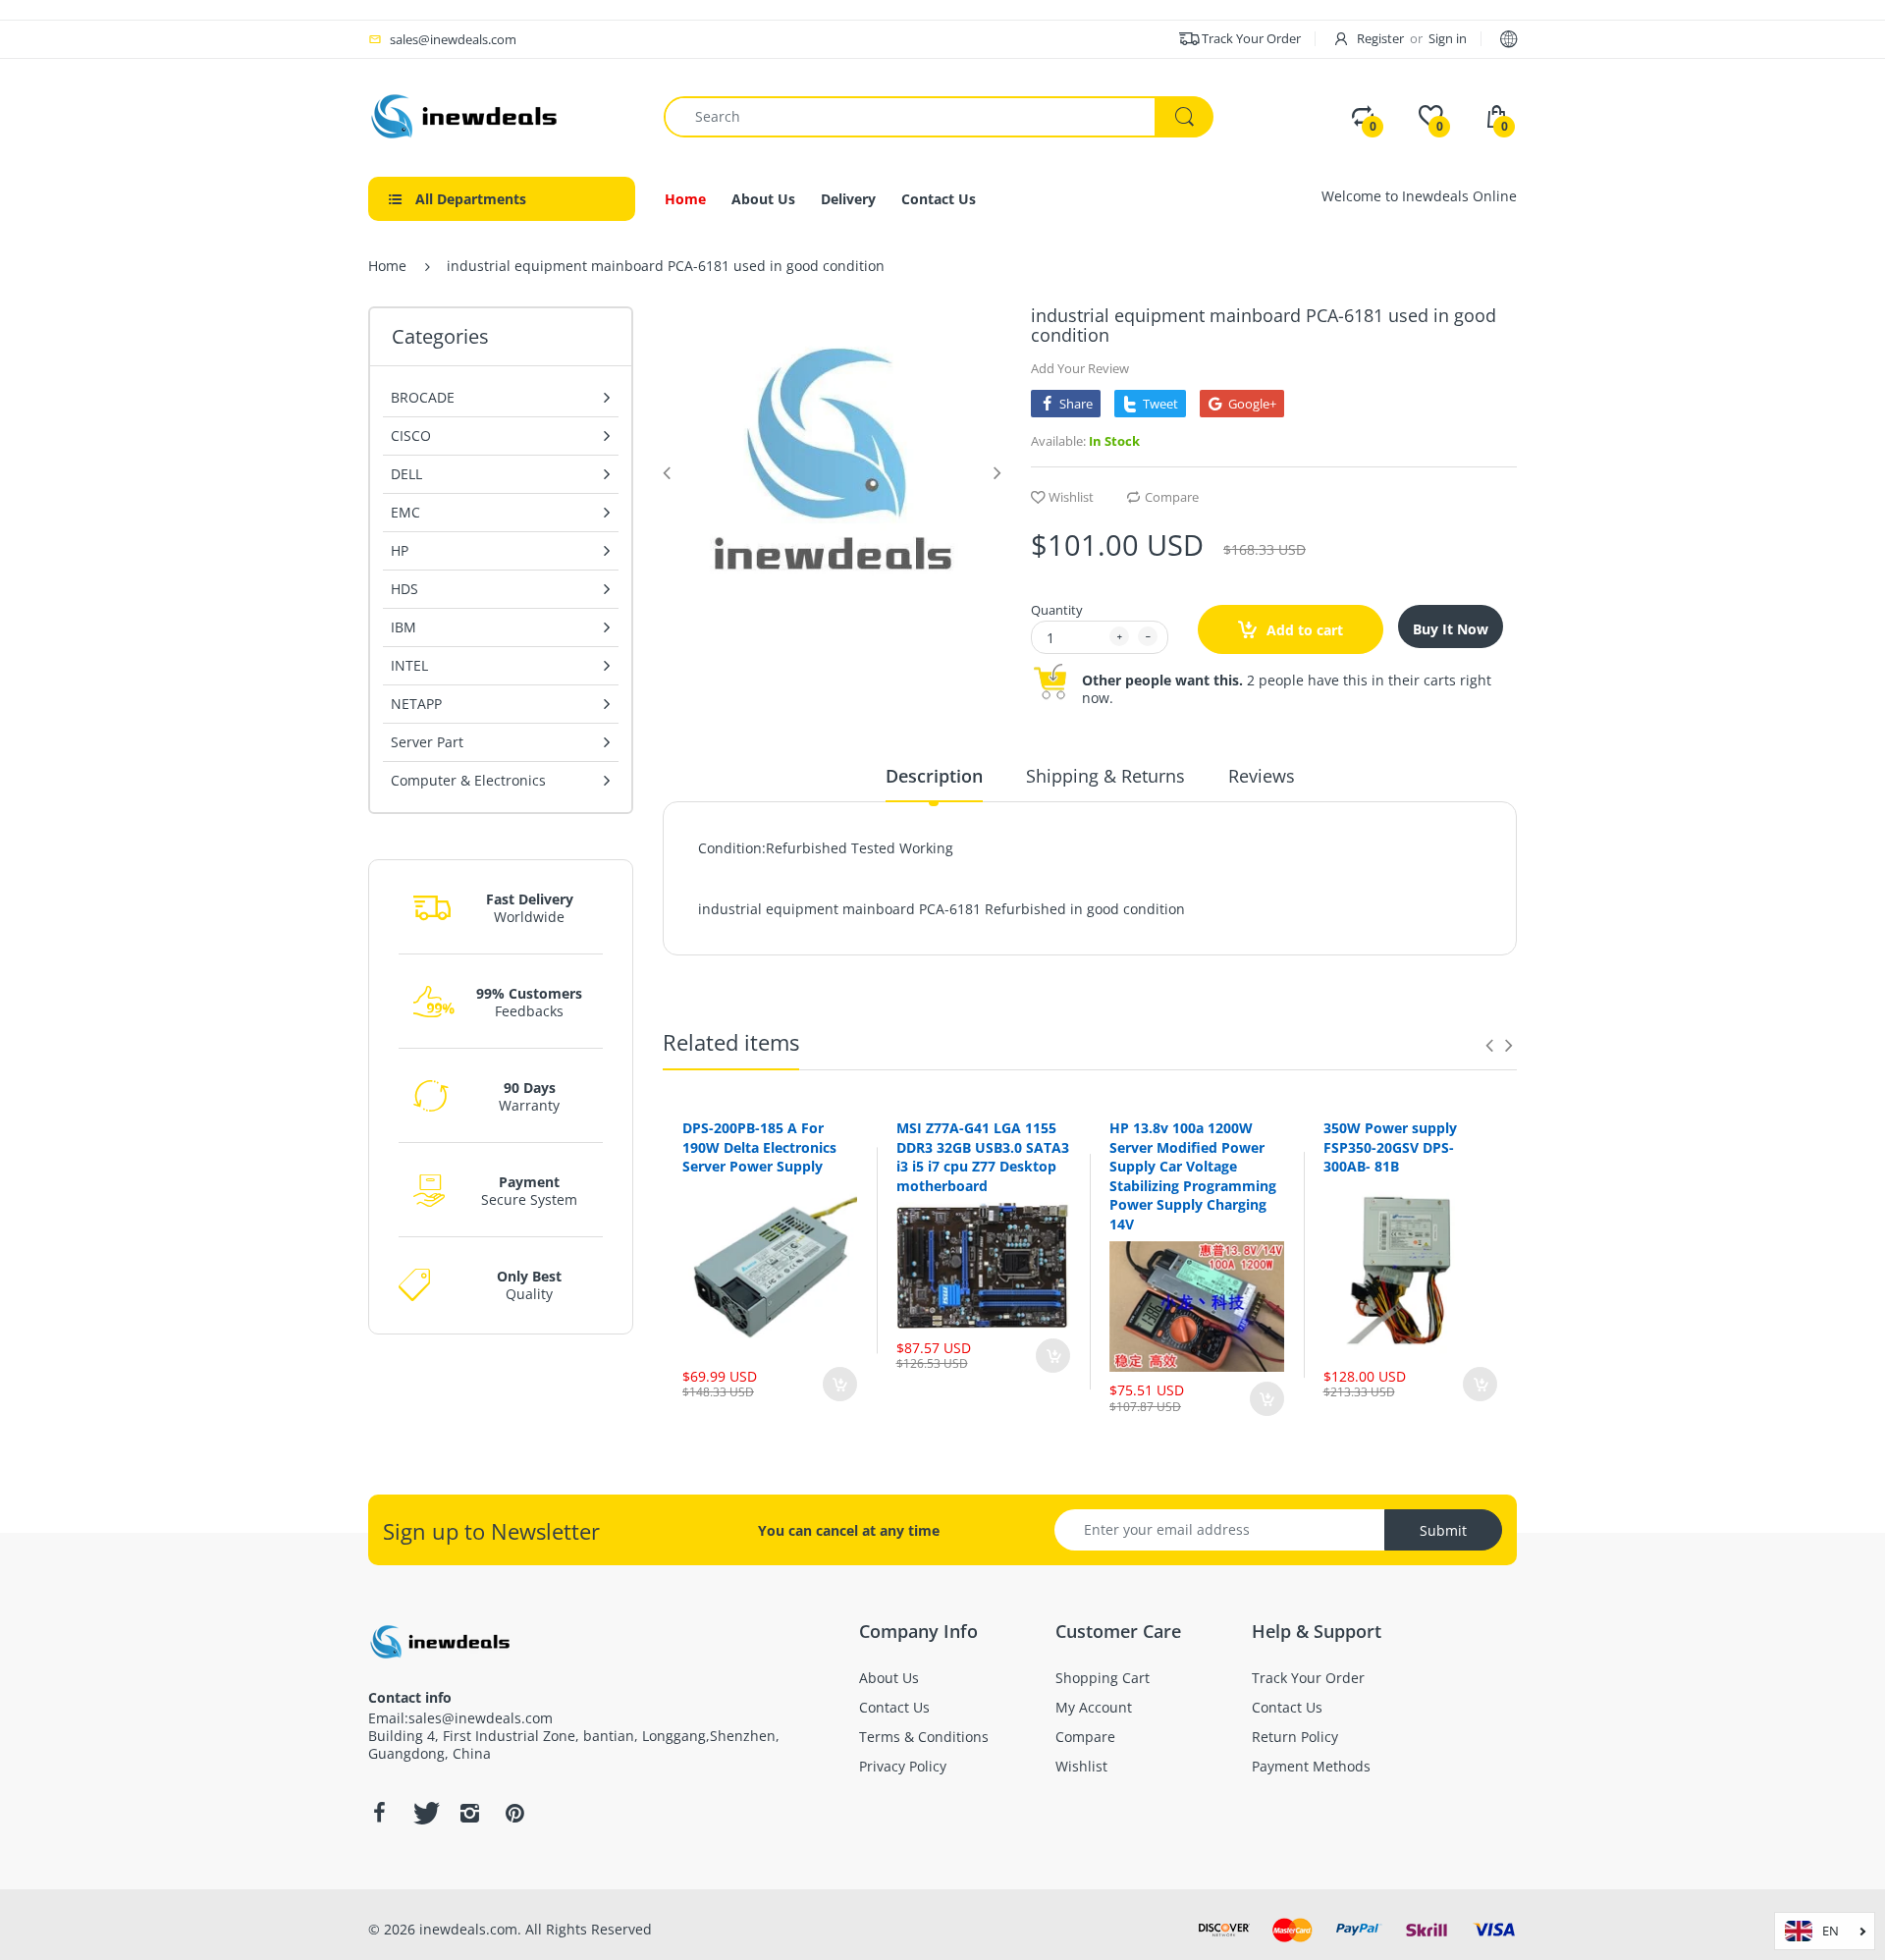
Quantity (1057, 610)
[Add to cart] (840, 1384)
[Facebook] (379, 1813)
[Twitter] (424, 1813)
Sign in (1448, 38)
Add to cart (1303, 630)
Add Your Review (1080, 368)
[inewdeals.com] (466, 114)
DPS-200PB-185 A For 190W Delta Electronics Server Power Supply (759, 1147)
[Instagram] (469, 1813)
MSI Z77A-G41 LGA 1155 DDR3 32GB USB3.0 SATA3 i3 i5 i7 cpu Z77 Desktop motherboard (983, 1157)
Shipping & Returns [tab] (1105, 776)
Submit (1443, 1530)
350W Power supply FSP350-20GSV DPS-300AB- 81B (1390, 1147)
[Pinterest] (514, 1813)
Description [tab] (934, 776)
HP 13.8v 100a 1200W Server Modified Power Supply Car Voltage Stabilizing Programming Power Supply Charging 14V (1193, 1176)
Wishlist (1071, 497)
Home (387, 266)
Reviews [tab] (1262, 776)
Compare (1172, 497)
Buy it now (1451, 629)
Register (1380, 38)
